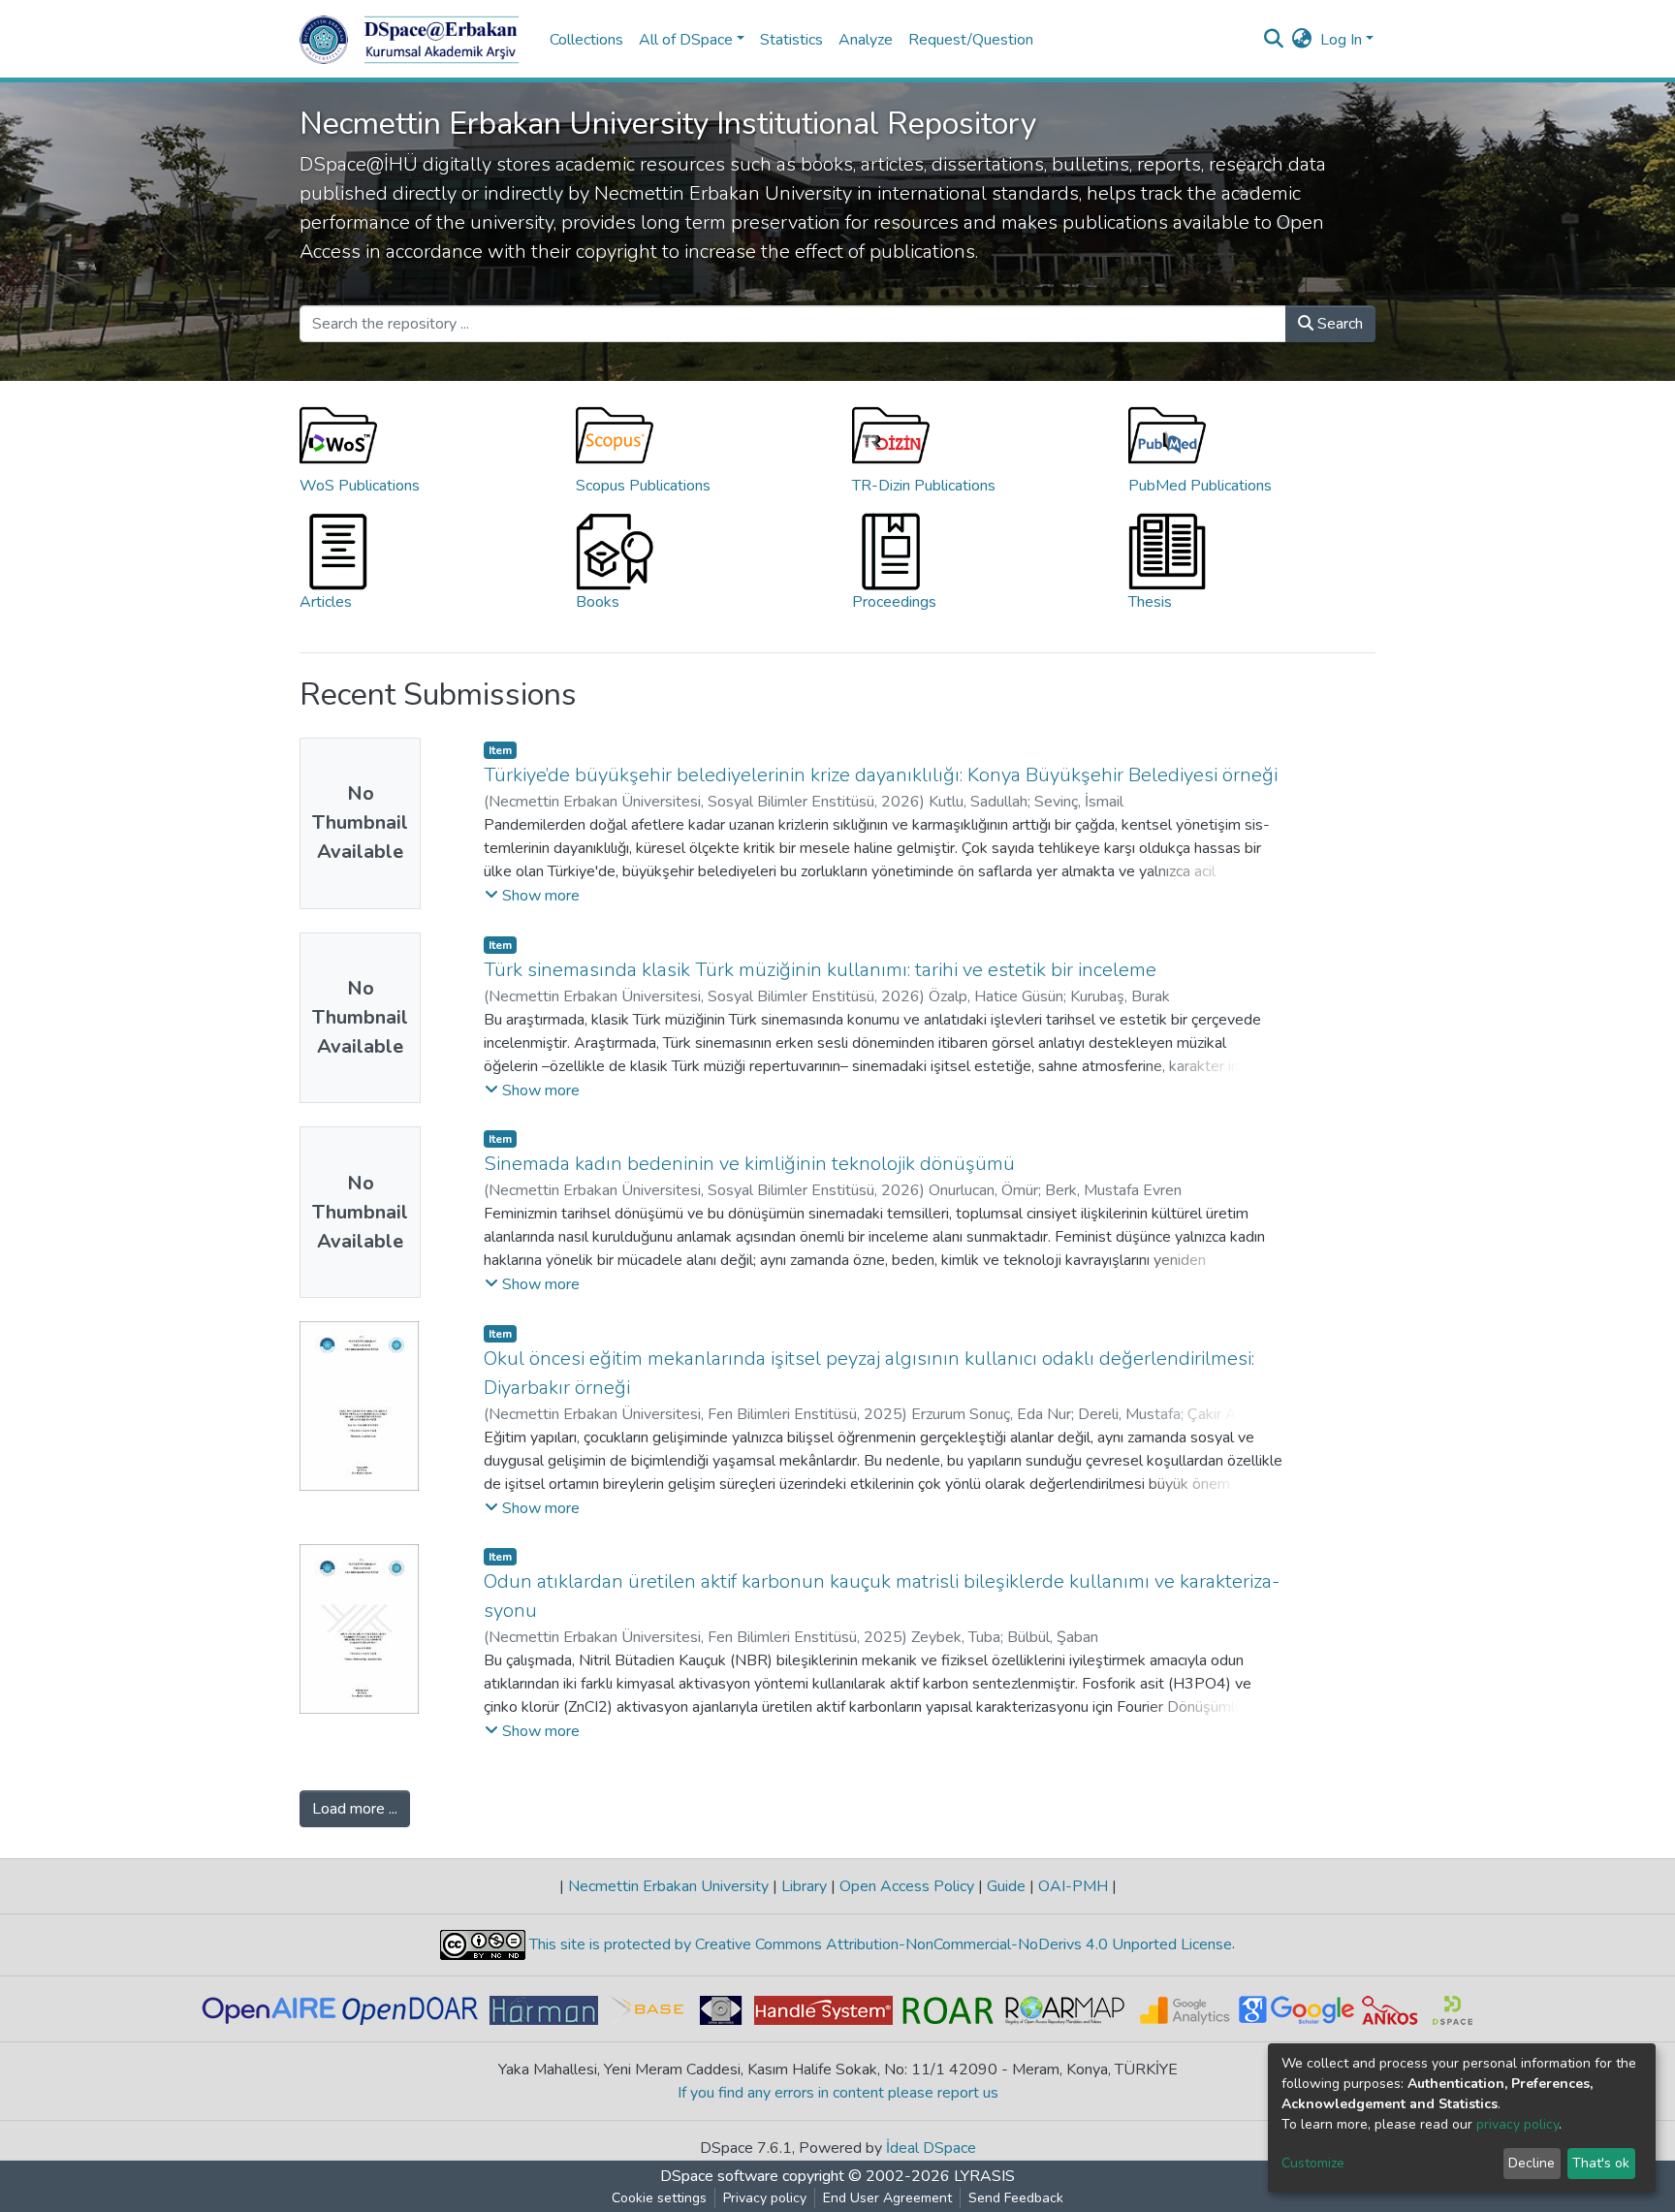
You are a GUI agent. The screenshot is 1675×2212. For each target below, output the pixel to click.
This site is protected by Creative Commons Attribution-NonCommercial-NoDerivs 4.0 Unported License (879, 1944)
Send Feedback (1016, 2198)
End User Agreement (887, 2198)
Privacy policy (765, 2198)
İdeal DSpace (931, 2148)
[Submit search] (1274, 40)
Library (804, 1886)
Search (1338, 324)
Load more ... (355, 1809)
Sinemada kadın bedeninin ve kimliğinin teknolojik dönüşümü (749, 1164)
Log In (1341, 40)
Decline (1532, 2163)
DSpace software (719, 2176)
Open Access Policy (907, 1886)
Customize (1313, 2163)
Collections (586, 40)
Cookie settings (659, 2198)
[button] (1302, 40)
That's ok (1601, 2163)
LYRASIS (984, 2176)
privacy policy (1517, 2124)
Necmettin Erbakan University (668, 1886)
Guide (1006, 1886)
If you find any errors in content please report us (838, 2093)
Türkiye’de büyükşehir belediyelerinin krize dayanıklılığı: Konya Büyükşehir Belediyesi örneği (881, 775)
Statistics (791, 40)
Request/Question (971, 40)
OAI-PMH (1073, 1886)
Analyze (866, 40)
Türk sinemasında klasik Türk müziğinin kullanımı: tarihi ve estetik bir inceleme (820, 970)
